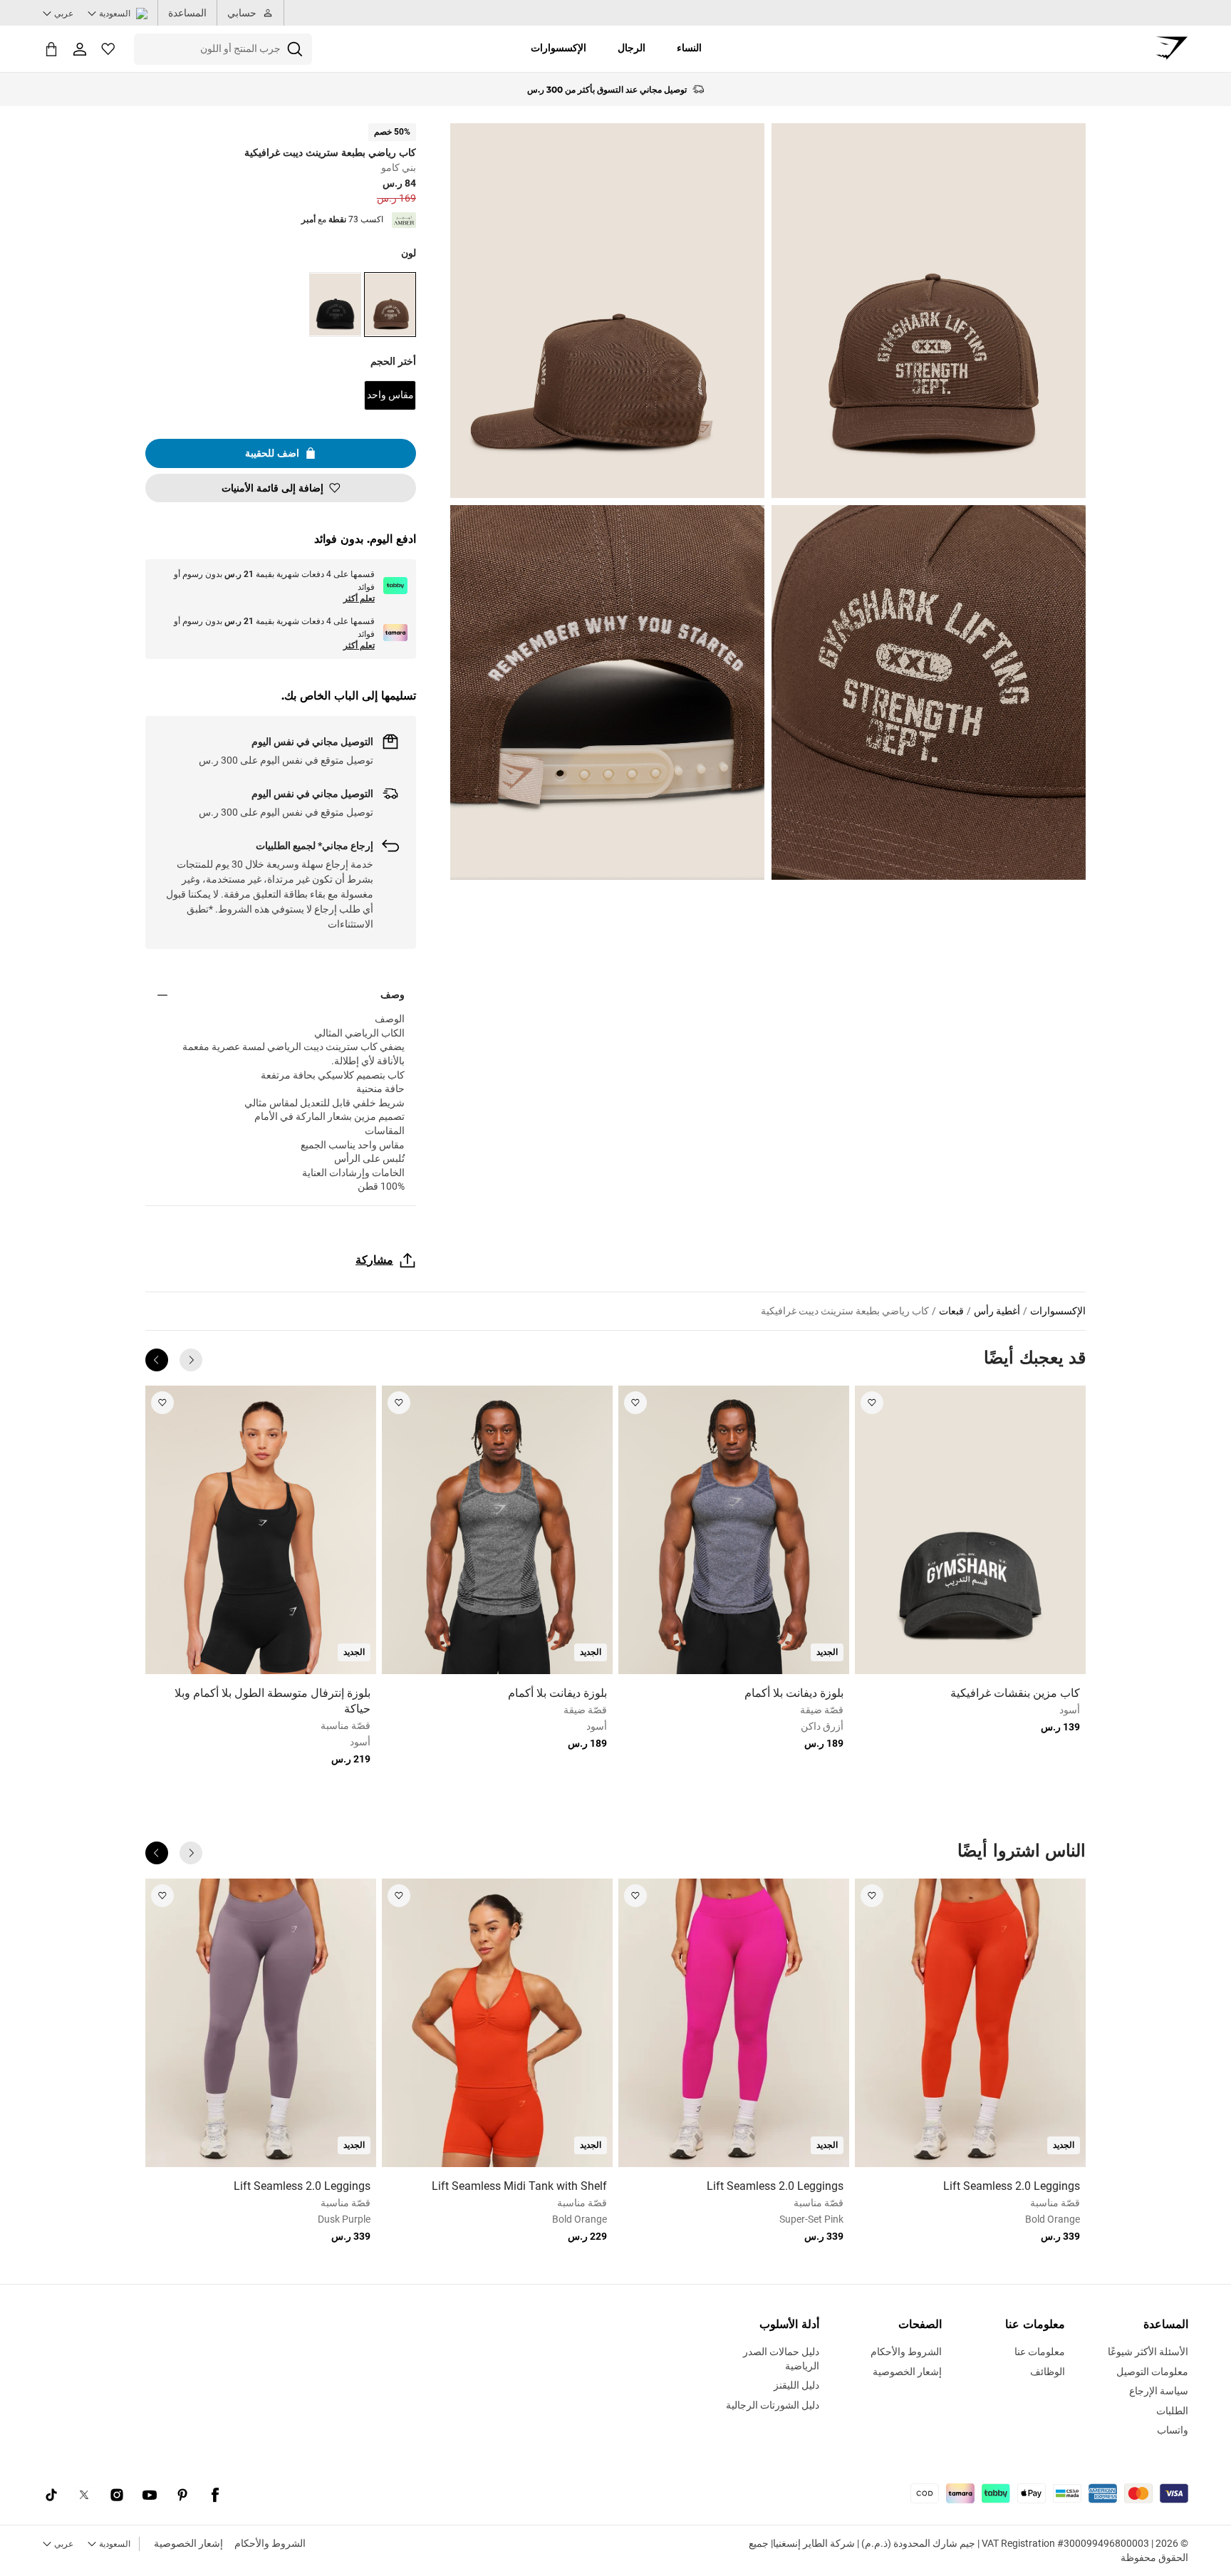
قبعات (951, 1311)
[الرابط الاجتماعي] (215, 2495)
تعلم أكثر (359, 598)
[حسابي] (80, 49)
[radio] (390, 305)
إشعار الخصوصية (188, 2543)
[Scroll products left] (191, 1360)
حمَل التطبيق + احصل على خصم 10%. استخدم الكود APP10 (607, 89)
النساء (689, 48)
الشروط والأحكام (270, 2543)
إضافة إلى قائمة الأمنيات (272, 488)
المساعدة (187, 13)
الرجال (632, 48)
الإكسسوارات (559, 48)
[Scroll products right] (157, 1360)
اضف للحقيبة (272, 453)
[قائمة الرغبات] (108, 49)
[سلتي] (51, 49)
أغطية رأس (997, 1311)
